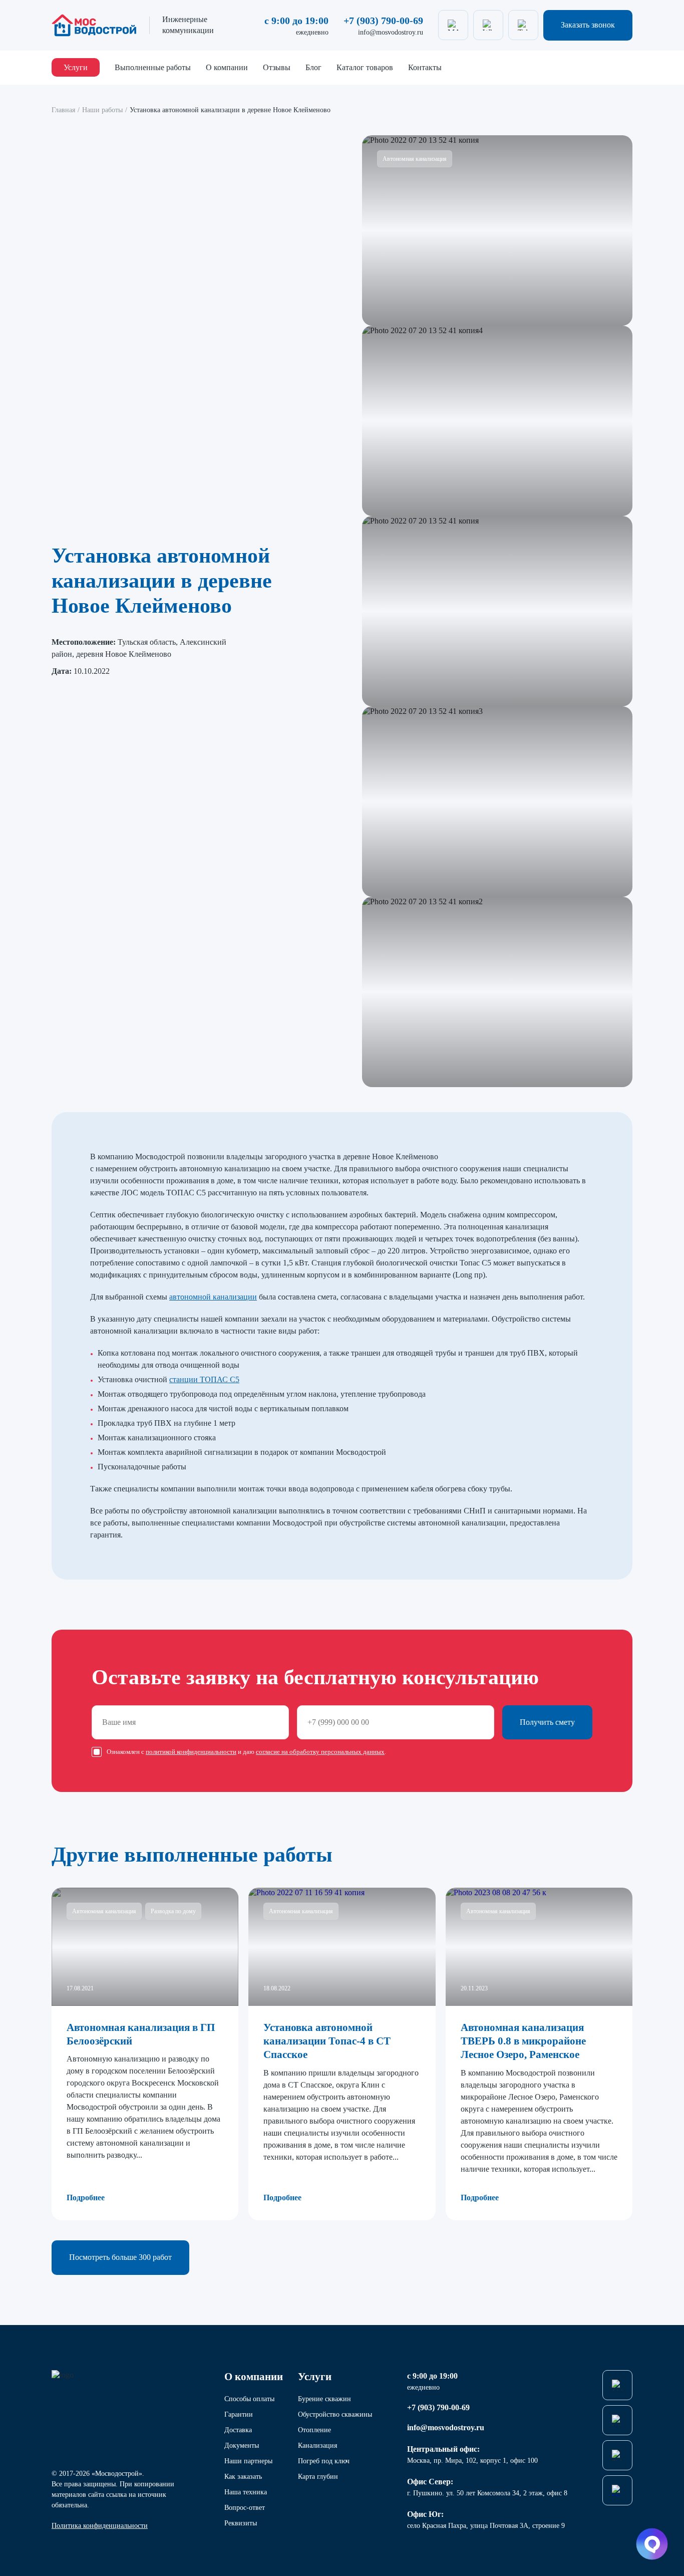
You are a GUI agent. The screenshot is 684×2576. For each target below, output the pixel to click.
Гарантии (239, 2414)
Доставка (238, 2430)
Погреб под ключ (324, 2461)
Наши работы (102, 110)
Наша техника (246, 2492)
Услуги (76, 67)
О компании (227, 67)
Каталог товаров (365, 67)
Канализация (317, 2445)
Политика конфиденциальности (100, 2526)
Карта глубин (318, 2477)
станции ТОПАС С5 (204, 1379)
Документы (242, 2445)
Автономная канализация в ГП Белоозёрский (141, 2034)
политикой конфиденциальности (191, 1752)
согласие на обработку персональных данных (320, 1752)
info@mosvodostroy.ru (391, 32)
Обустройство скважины (335, 2414)
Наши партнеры (248, 2461)
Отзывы (277, 67)
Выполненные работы (153, 67)
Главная (63, 110)
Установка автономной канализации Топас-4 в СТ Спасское (327, 2041)
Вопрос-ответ (245, 2508)
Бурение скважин (324, 2399)
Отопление (314, 2430)
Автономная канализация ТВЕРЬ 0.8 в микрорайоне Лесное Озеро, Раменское (523, 2041)
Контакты (425, 67)
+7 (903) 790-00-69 (383, 21)
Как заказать (243, 2477)
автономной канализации (213, 1297)
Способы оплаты (249, 2399)
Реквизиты (241, 2523)
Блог (313, 67)
